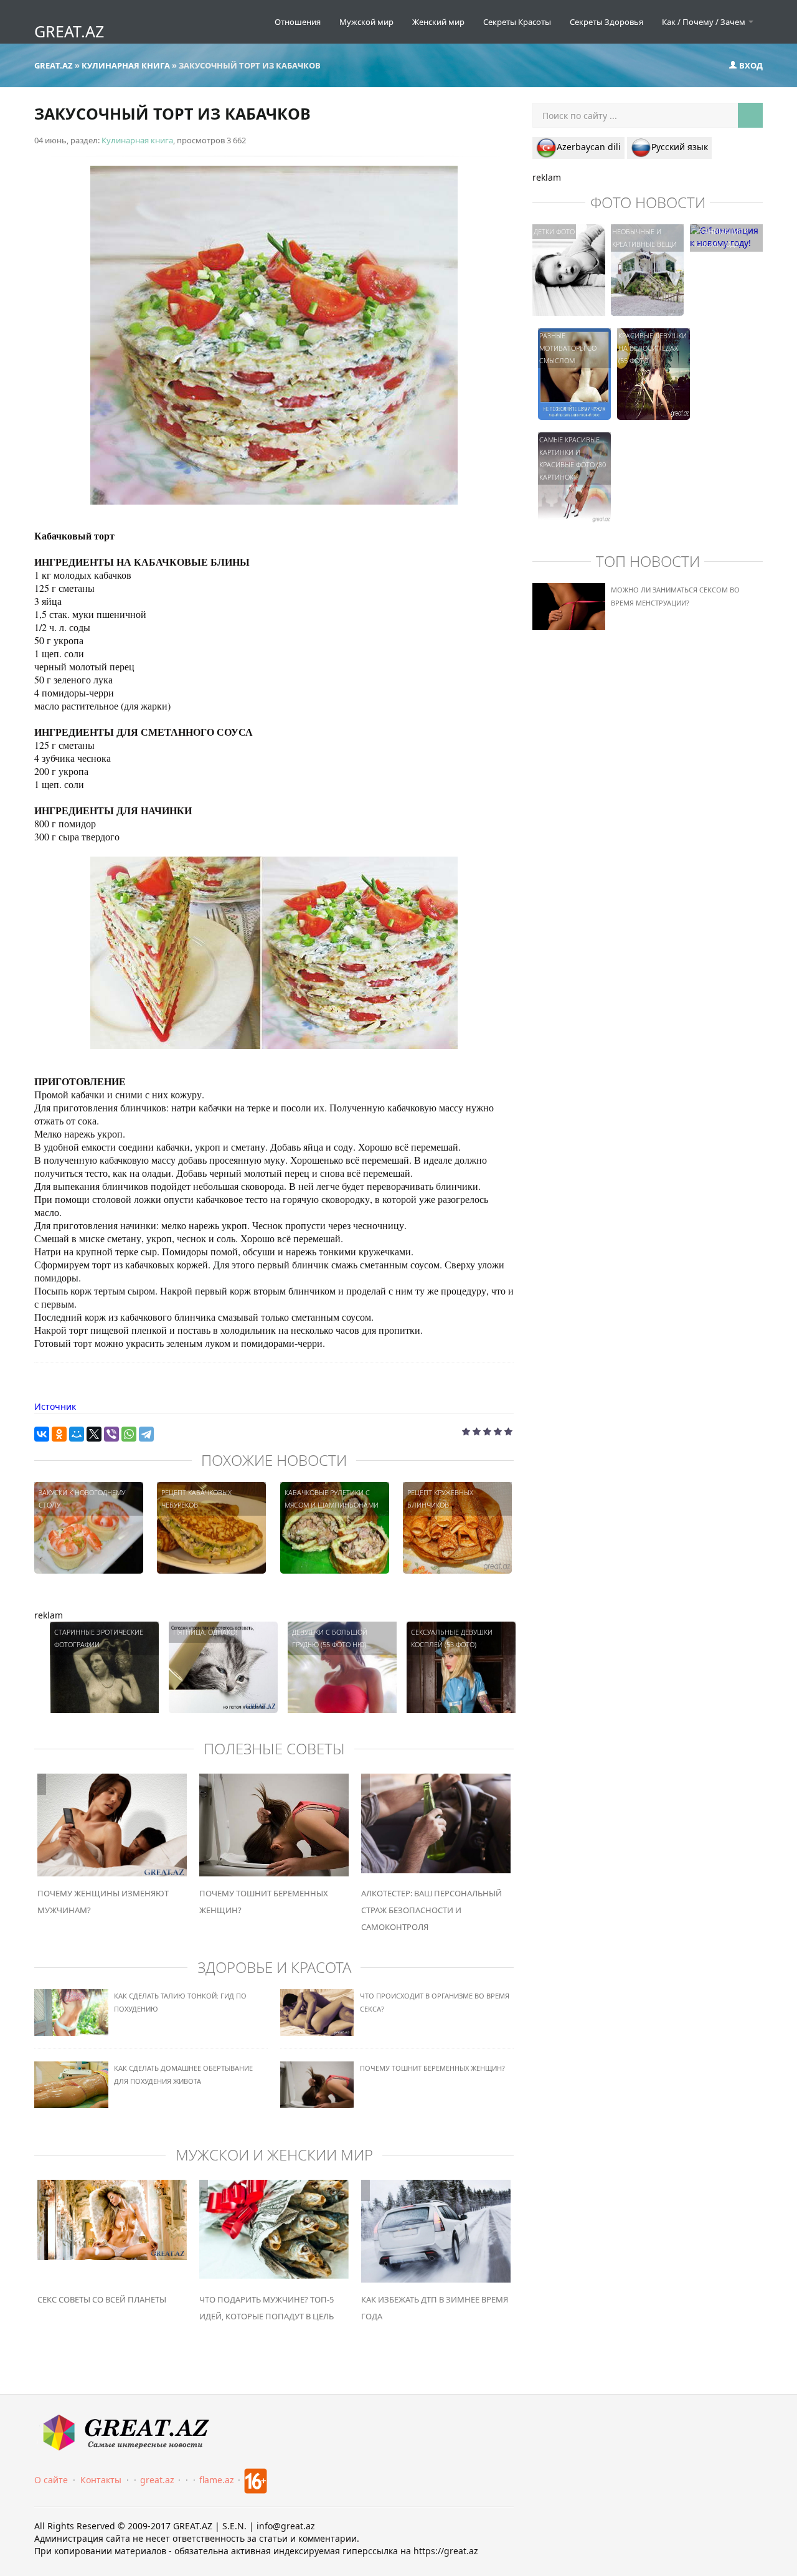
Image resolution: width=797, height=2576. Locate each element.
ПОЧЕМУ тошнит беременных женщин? (432, 2068)
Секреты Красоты (517, 22)
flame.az (217, 2480)
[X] (94, 1434)
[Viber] (111, 1434)
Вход (750, 65)
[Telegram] (146, 1434)
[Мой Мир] (77, 1434)
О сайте (51, 2480)
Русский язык (680, 147)
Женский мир (438, 22)
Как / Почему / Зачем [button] (705, 22)
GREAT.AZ (69, 31)
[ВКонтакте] (42, 1434)
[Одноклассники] (59, 1434)
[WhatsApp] (129, 1434)
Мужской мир (366, 22)
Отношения (298, 22)
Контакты (101, 2480)
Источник (55, 1406)
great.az (157, 2480)
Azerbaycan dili (589, 147)
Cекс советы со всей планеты (102, 2299)
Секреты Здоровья (606, 22)
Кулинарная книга (137, 140)
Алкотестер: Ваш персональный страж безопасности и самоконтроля (432, 1910)
